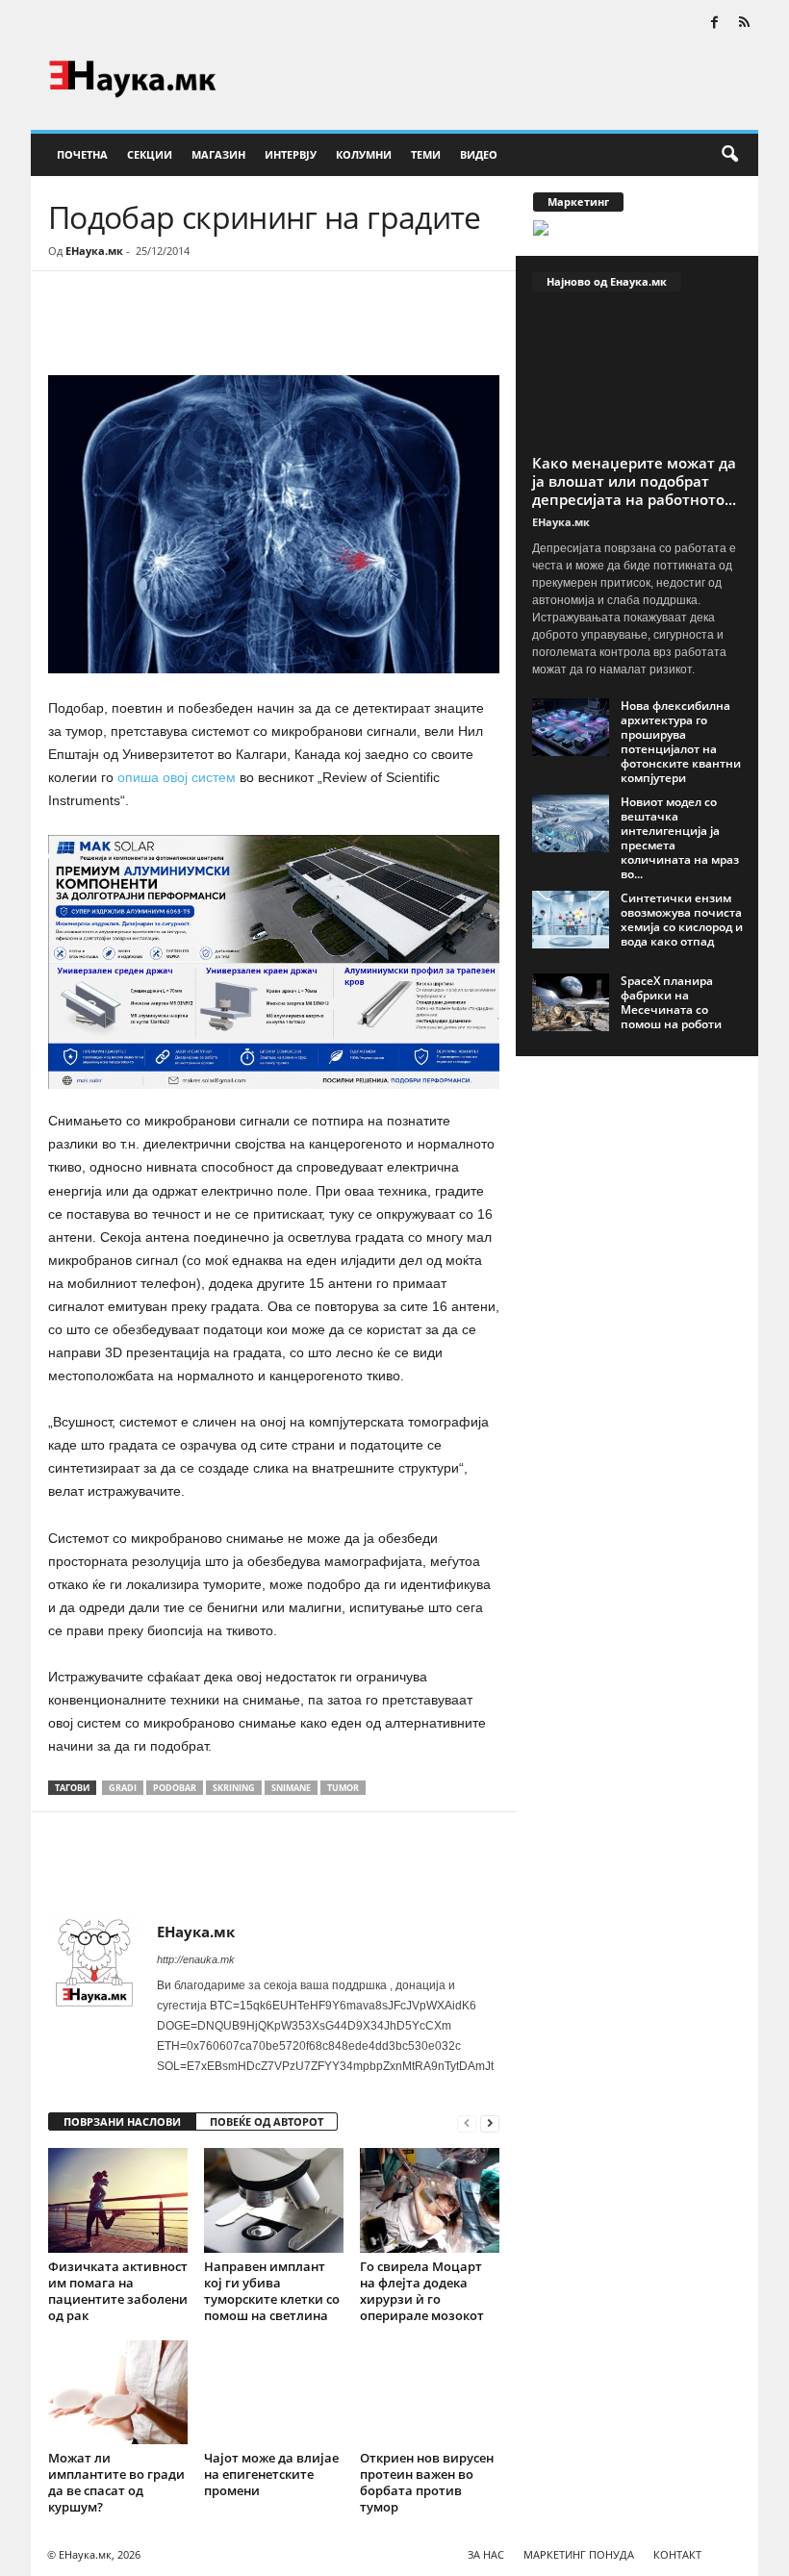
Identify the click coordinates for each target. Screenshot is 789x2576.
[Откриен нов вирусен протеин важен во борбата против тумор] (430, 2392)
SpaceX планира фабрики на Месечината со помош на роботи (671, 1002)
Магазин (218, 154)
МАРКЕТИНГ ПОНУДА (579, 2554)
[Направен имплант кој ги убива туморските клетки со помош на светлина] (274, 2200)
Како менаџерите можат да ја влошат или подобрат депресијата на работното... (634, 481)
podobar (175, 1788)
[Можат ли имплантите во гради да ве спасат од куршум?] (118, 2392)
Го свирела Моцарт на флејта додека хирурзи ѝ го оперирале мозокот (422, 2291)
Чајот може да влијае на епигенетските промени (271, 2474)
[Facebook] (714, 24)
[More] (226, 329)
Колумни (364, 154)
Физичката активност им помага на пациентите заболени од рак (118, 2291)
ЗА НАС (486, 2554)
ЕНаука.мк (94, 251)
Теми (426, 154)
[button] (729, 155)
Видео (479, 154)
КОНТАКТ (677, 2554)
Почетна (82, 154)
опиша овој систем (177, 777)
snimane (291, 1788)
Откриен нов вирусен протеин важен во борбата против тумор (427, 2482)
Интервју (291, 154)
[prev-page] (467, 2122)
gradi (123, 1788)
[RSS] (744, 24)
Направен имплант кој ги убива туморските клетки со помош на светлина (272, 2291)
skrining (234, 1788)
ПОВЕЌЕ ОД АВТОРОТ (267, 2121)
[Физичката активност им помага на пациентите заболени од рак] (118, 2200)
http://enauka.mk (196, 1959)
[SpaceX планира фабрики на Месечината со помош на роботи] (571, 1002)
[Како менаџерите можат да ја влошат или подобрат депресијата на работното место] (637, 378)
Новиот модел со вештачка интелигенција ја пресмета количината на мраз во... (680, 838)
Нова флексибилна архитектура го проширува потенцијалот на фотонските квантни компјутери (681, 742)
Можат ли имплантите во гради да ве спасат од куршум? (116, 2482)
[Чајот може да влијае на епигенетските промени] (274, 2392)
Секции (150, 154)
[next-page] (490, 2122)
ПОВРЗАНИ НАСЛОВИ (122, 2121)
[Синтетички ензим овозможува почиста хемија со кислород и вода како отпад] (571, 920)
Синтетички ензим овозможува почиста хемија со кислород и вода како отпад (682, 920)
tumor (343, 1788)
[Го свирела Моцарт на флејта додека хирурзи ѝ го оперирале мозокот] (430, 2200)
